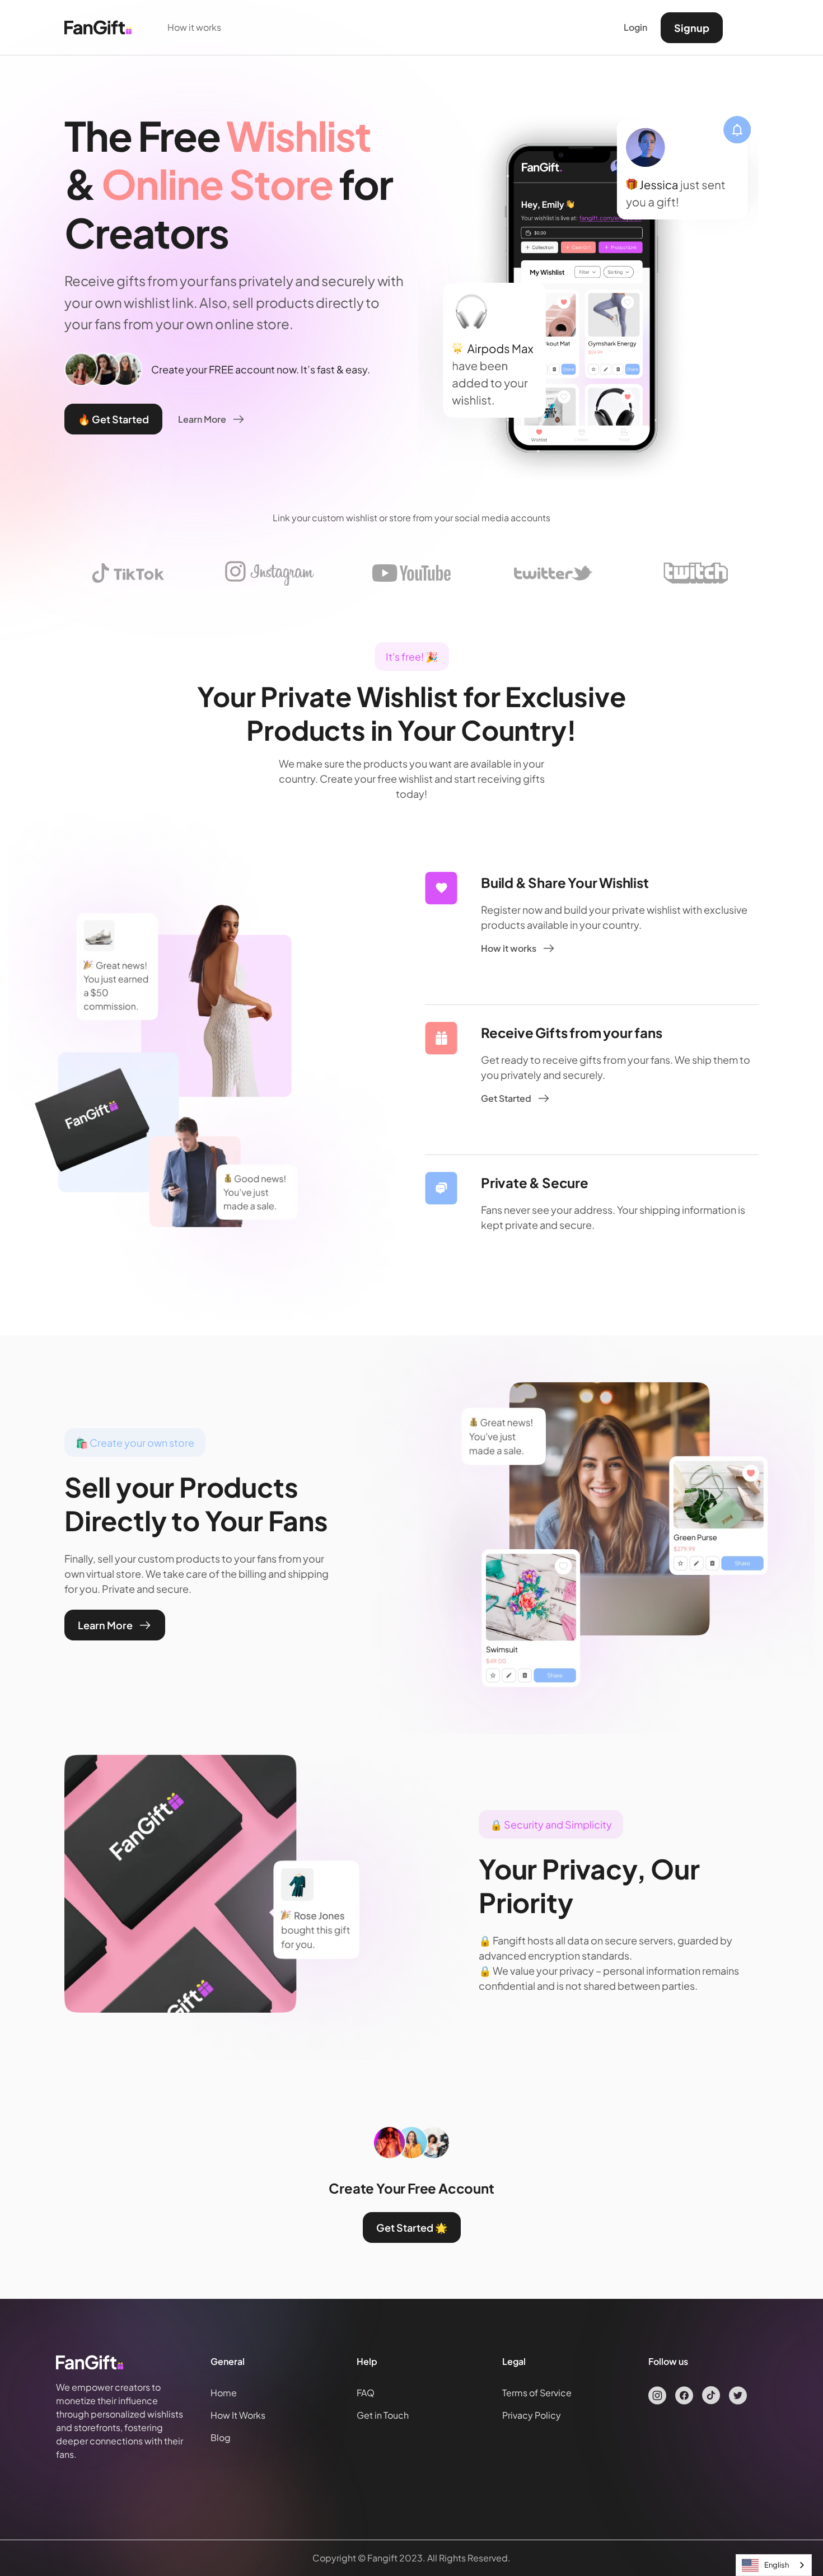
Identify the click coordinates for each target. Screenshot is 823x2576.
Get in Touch (383, 2415)
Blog (221, 2437)
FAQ (366, 2393)
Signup (692, 28)
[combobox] (774, 2565)
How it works (194, 27)
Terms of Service (537, 2393)
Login (635, 27)
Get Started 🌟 (412, 2227)
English (777, 2565)
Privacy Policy (532, 2415)
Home (224, 2393)
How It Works (238, 2415)
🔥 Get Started (113, 419)
